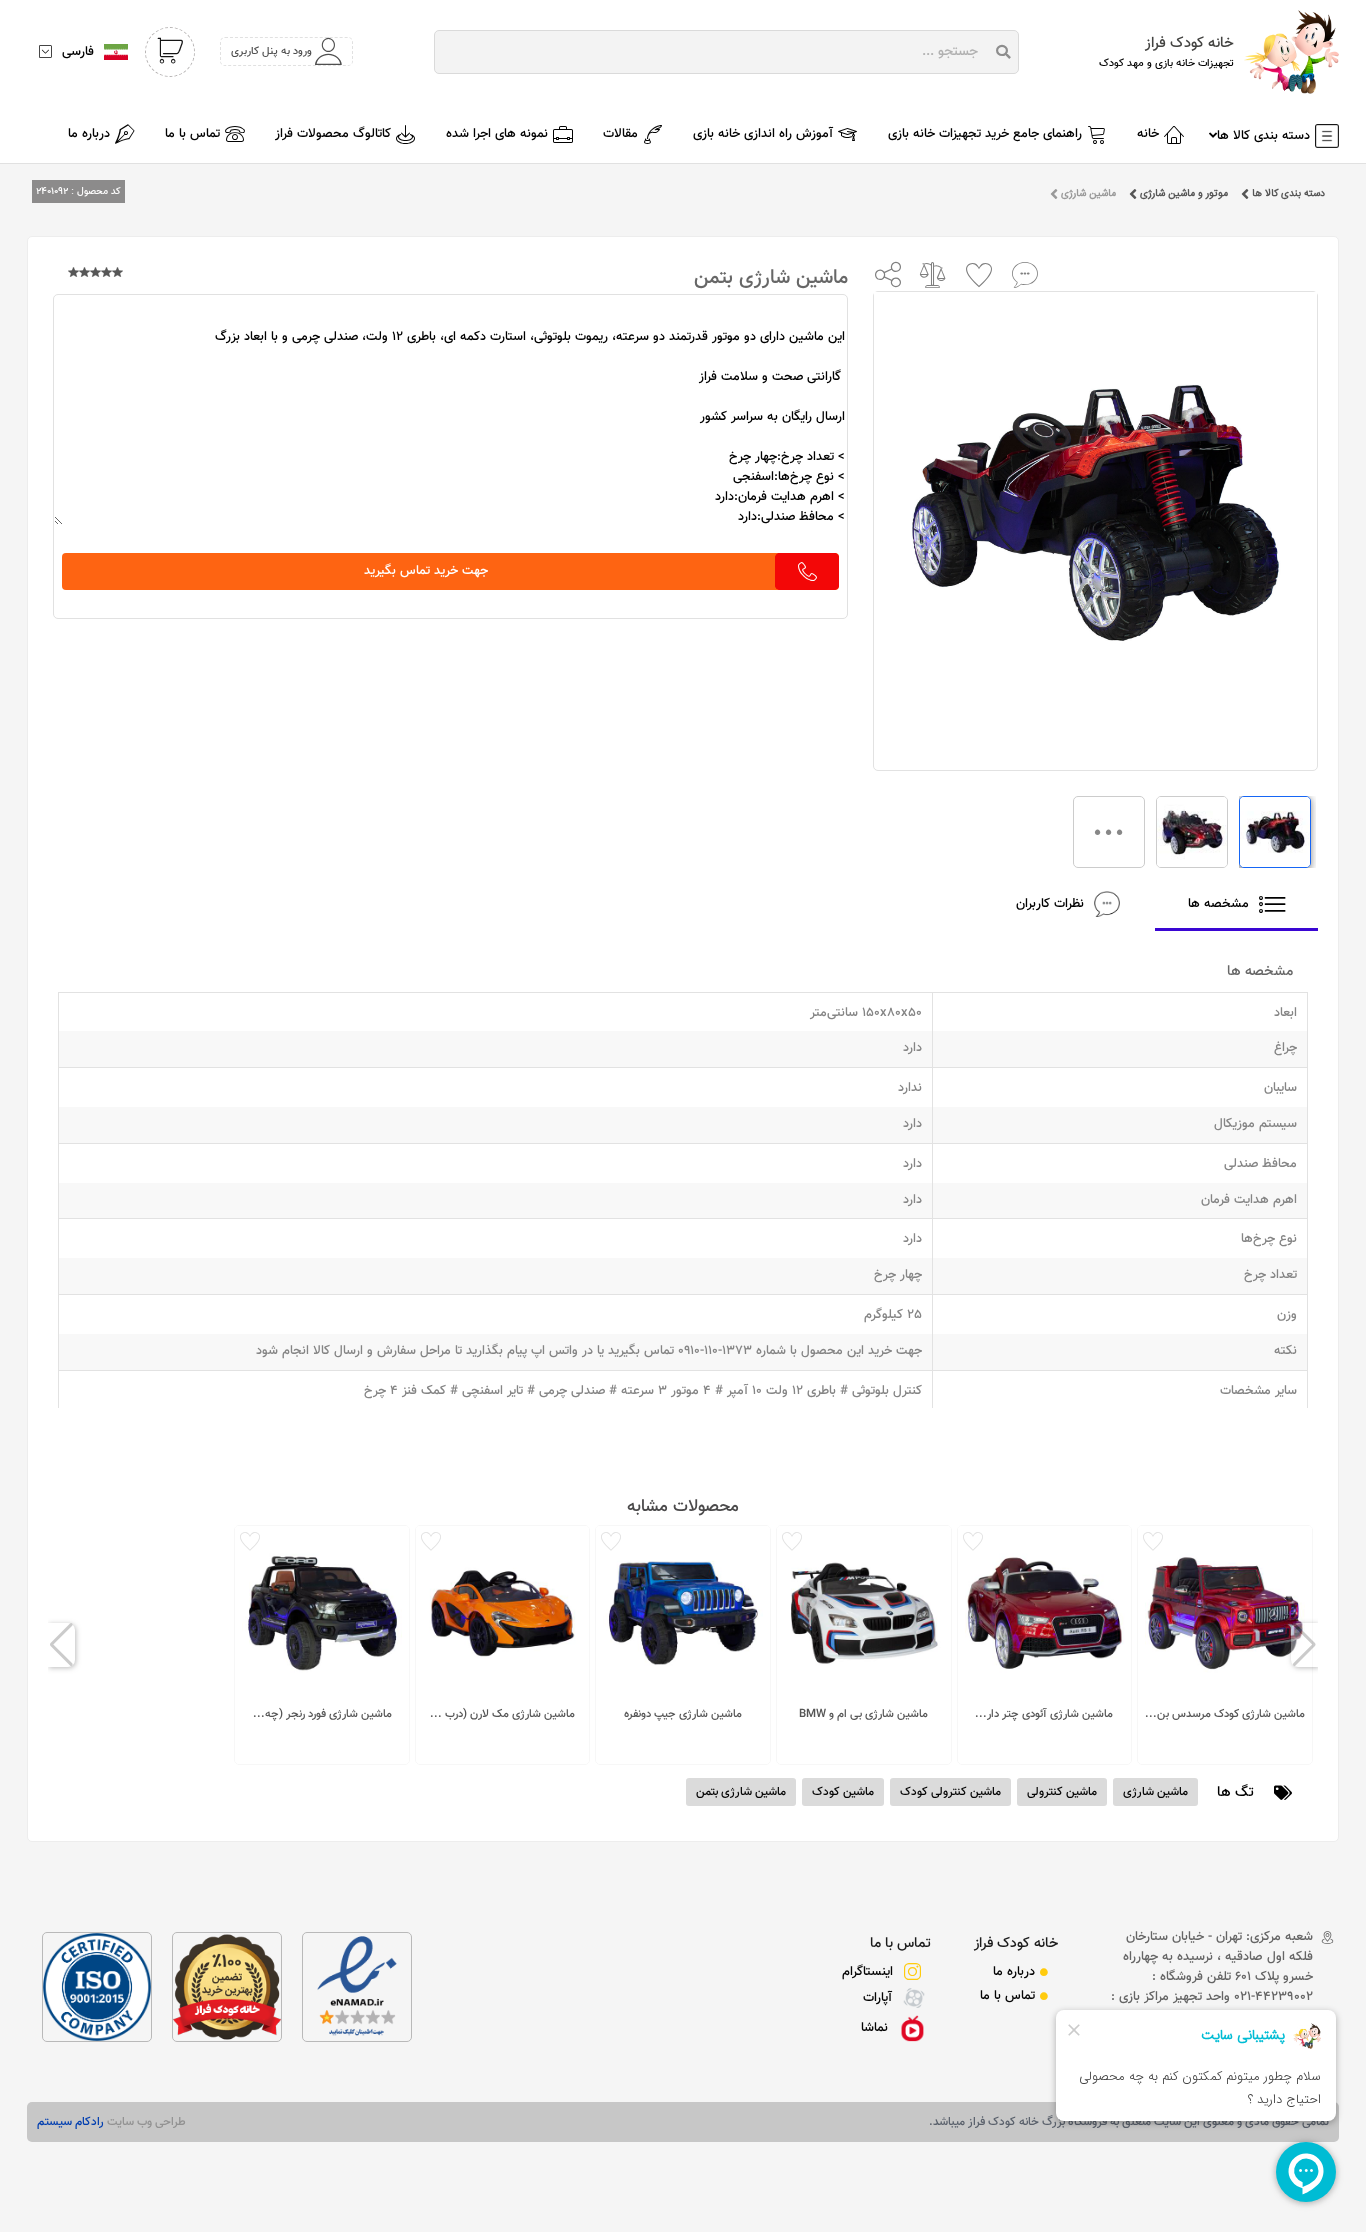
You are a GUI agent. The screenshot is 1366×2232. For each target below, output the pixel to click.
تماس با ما (900, 1943)
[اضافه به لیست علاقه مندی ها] (979, 274)
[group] (1225, 1645)
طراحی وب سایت (145, 2122)
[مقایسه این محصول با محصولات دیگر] (933, 274)
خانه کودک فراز (1016, 1943)
